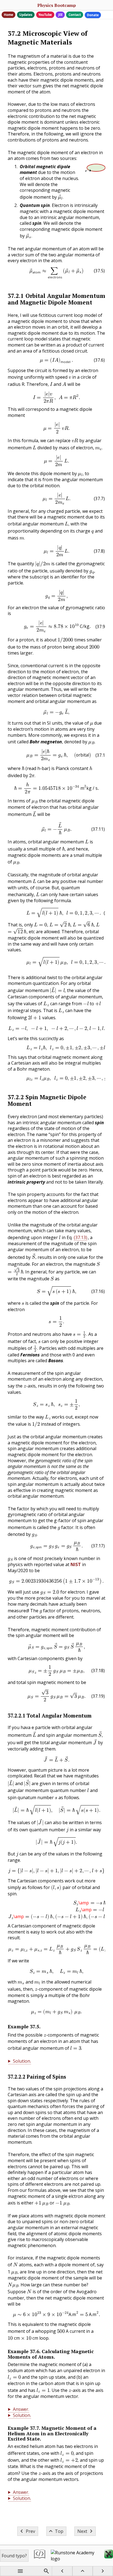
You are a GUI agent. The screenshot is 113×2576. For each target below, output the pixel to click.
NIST (76, 1564)
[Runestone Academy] (75, 2556)
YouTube (45, 15)
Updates (26, 15)
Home (9, 15)
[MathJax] (109, 2556)
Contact (75, 15)
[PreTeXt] (40, 2556)
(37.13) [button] (80, 1237)
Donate (93, 15)
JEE (60, 15)
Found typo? (14, 2556)
